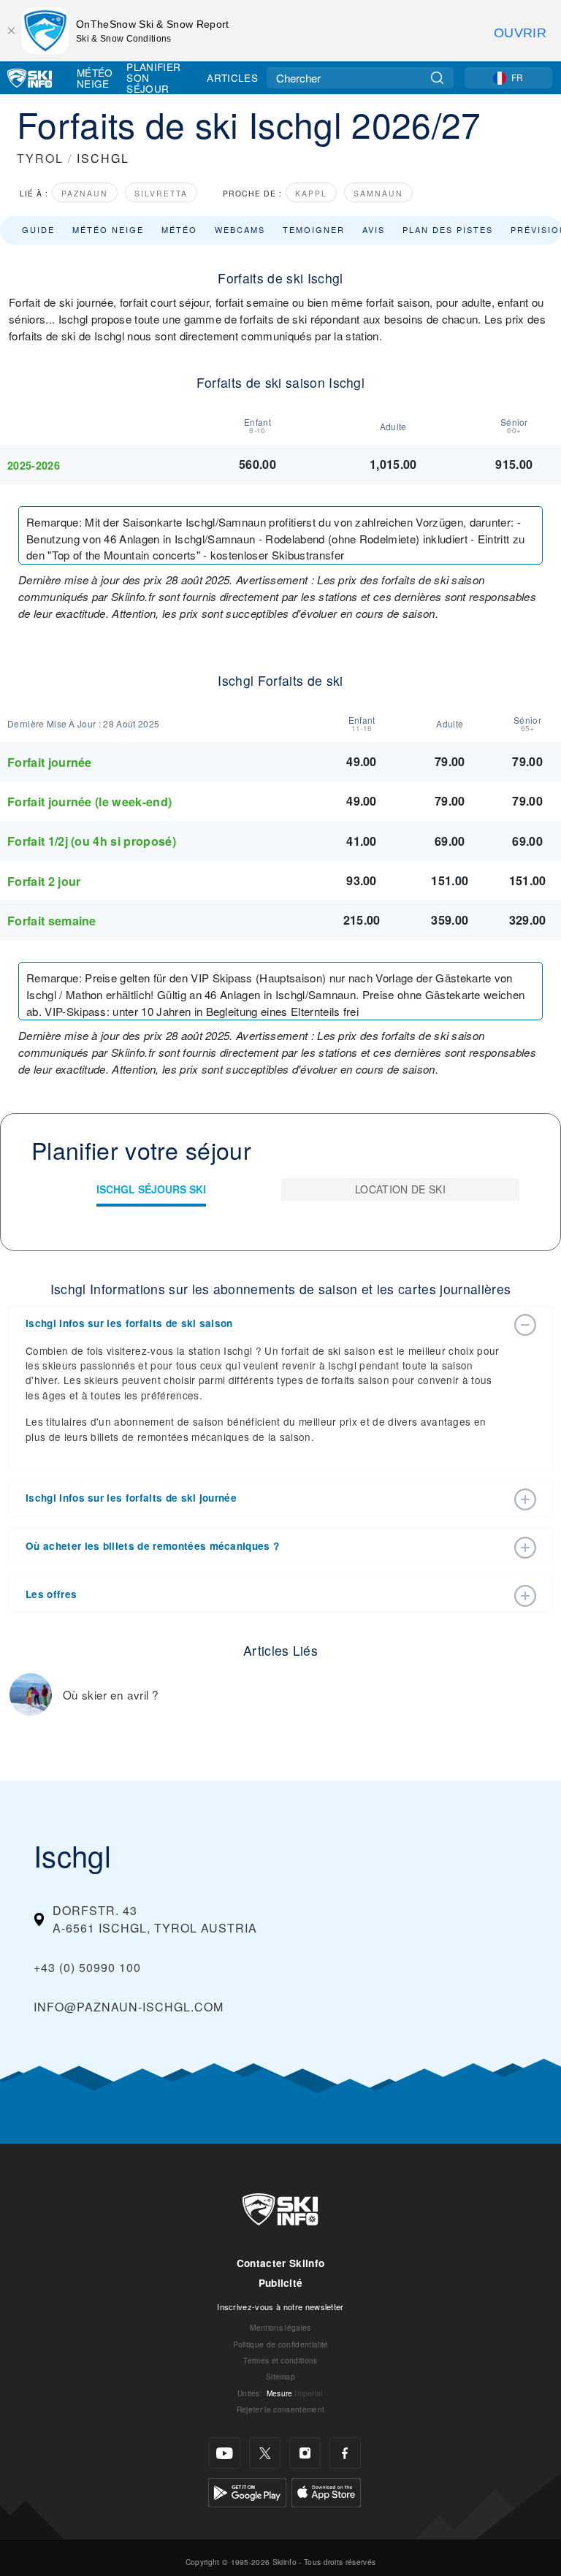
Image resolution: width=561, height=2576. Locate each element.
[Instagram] (305, 2453)
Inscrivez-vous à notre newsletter (280, 2306)
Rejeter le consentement (280, 2409)
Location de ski (400, 1189)
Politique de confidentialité (281, 2344)
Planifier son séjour (153, 78)
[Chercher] (437, 78)
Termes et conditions (280, 2360)
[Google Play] (247, 2491)
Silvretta (161, 193)
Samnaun (378, 193)
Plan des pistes (448, 229)
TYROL (40, 158)
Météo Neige (95, 78)
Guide (38, 229)
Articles (232, 77)
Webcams (240, 229)
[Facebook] (345, 2453)
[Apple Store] (326, 2491)
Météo (179, 229)
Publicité (281, 2283)
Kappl (311, 193)
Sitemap (280, 2376)
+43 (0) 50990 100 (87, 1967)
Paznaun (85, 193)
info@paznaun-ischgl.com (129, 2007)
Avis (374, 229)
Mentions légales (280, 2327)
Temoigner (314, 229)
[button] (266, 1323)
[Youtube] (225, 2453)
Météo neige (108, 229)
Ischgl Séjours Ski (151, 1189)
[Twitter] (265, 2453)
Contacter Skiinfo (280, 2263)
